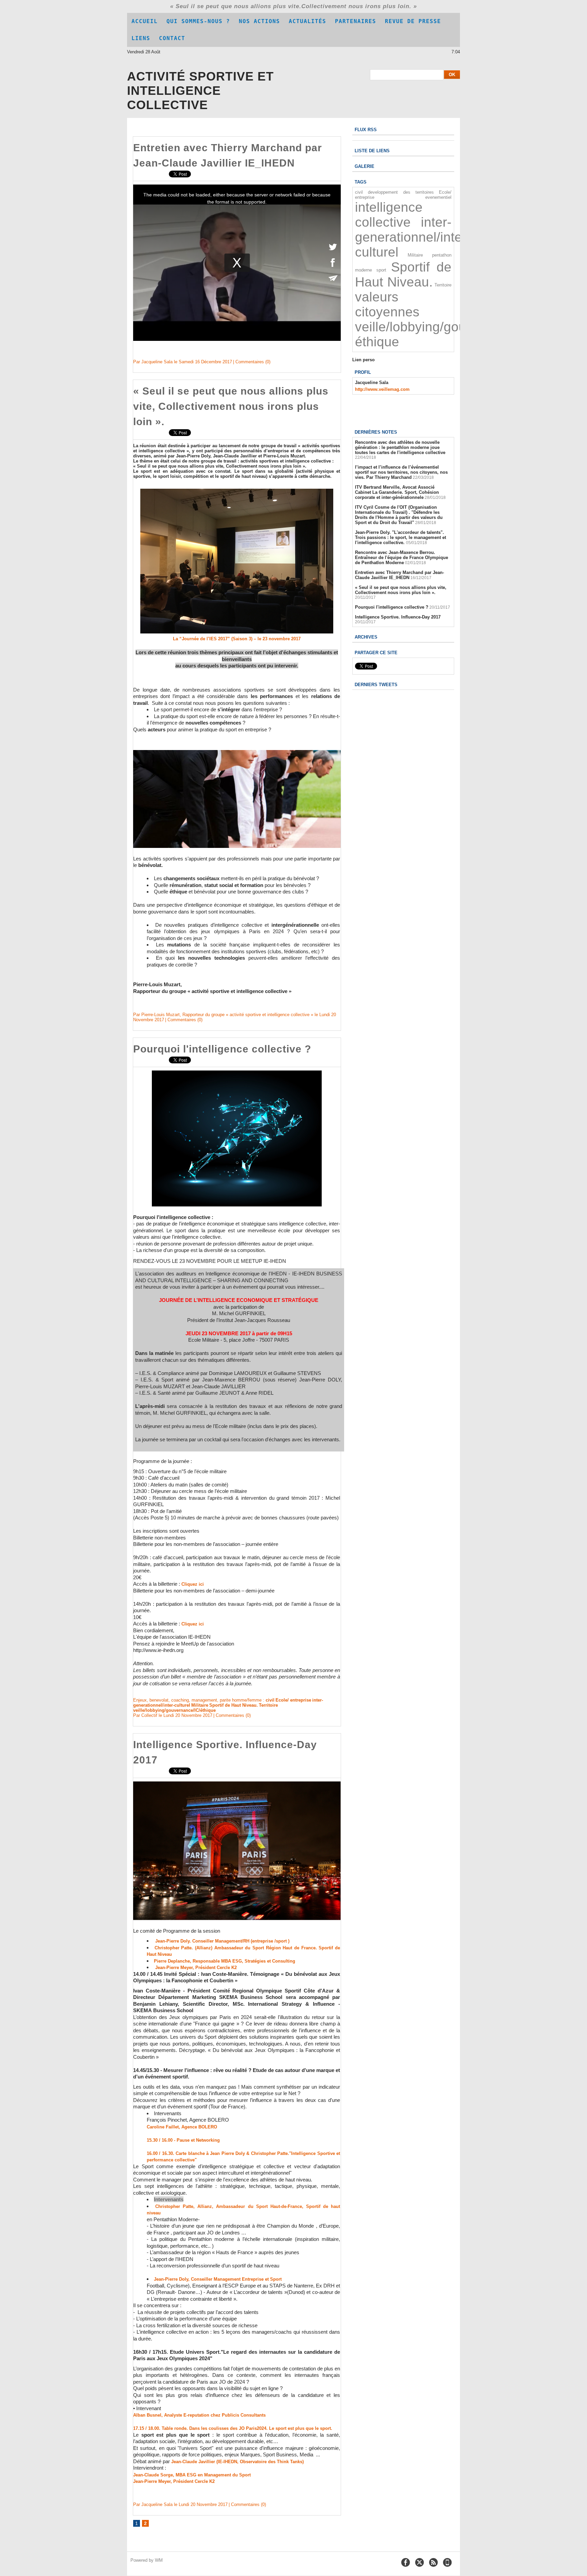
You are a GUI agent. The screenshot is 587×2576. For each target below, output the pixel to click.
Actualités (307, 21)
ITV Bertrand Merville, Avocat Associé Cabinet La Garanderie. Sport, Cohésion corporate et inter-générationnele (397, 492)
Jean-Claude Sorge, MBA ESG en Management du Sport (192, 2475)
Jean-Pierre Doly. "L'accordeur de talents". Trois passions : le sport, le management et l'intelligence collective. (401, 537)
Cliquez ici (193, 1584)
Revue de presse (413, 21)
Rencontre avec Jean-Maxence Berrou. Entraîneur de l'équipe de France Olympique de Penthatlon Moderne (402, 558)
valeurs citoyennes (387, 304)
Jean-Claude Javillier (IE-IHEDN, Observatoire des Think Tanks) (237, 2462)
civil (270, 1700)
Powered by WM (147, 2560)
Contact (172, 38)
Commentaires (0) (253, 362)
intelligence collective (389, 215)
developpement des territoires (401, 192)
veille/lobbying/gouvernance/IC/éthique (174, 1710)
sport (381, 270)
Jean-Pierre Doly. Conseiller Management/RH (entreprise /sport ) (222, 1941)
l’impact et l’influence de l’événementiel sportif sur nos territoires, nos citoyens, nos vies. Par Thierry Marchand (401, 472)
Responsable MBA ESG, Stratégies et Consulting (244, 1961)
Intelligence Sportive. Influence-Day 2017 (398, 617)
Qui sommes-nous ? (198, 21)
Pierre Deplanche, (173, 1961)
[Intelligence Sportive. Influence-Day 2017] (237, 1783)
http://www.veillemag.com (382, 389)
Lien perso (363, 360)
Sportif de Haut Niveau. (234, 1705)
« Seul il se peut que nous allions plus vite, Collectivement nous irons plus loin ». (231, 406)
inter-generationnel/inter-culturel (413, 237)
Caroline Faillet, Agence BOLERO (182, 2127)
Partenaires (355, 21)
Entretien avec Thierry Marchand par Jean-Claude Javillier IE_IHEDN (399, 575)
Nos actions (259, 21)
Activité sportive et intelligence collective (200, 91)
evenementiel (438, 197)
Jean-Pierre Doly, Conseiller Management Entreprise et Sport (218, 2279)
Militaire (200, 1705)
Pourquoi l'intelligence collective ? (222, 1049)
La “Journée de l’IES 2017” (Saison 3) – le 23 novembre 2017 (237, 639)
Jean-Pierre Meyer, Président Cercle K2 (196, 1968)
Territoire (268, 1705)
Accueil (145, 21)
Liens (141, 38)
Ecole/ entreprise (293, 1700)
